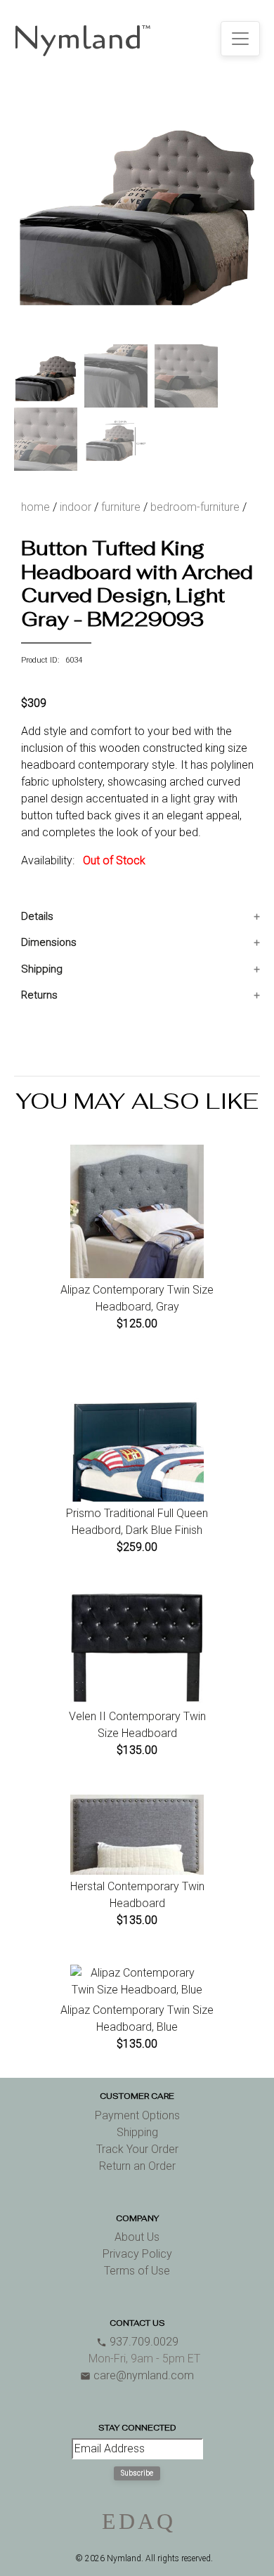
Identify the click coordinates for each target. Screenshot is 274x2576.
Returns (39, 995)
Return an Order (137, 2166)
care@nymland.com (137, 2375)
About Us (137, 2237)
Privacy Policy (137, 2254)
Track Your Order (137, 2149)
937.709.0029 (137, 2342)
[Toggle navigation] (240, 39)
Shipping (42, 969)
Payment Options (137, 2115)
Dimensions (49, 942)
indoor (76, 507)
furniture (121, 507)
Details (37, 916)
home (35, 507)
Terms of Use (137, 2271)
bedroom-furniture (195, 507)
